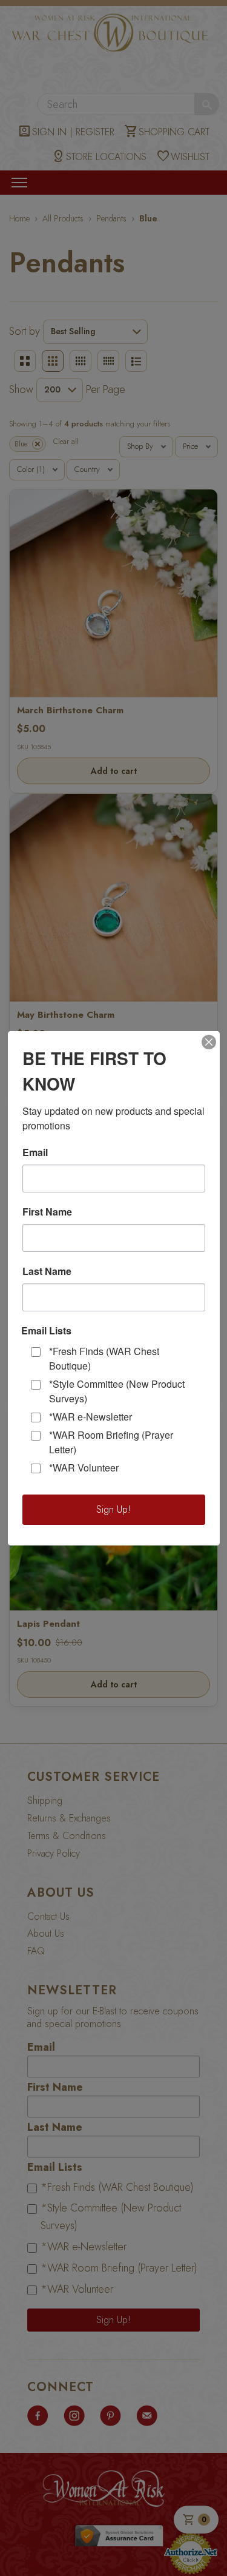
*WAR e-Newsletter (90, 1417)
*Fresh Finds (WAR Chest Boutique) (104, 1358)
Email (35, 1152)
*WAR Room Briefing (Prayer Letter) (111, 1442)
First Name (47, 1212)
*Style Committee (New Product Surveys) (117, 1391)
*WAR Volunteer (84, 1468)
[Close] (209, 1042)
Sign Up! (113, 1509)
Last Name (47, 1271)
